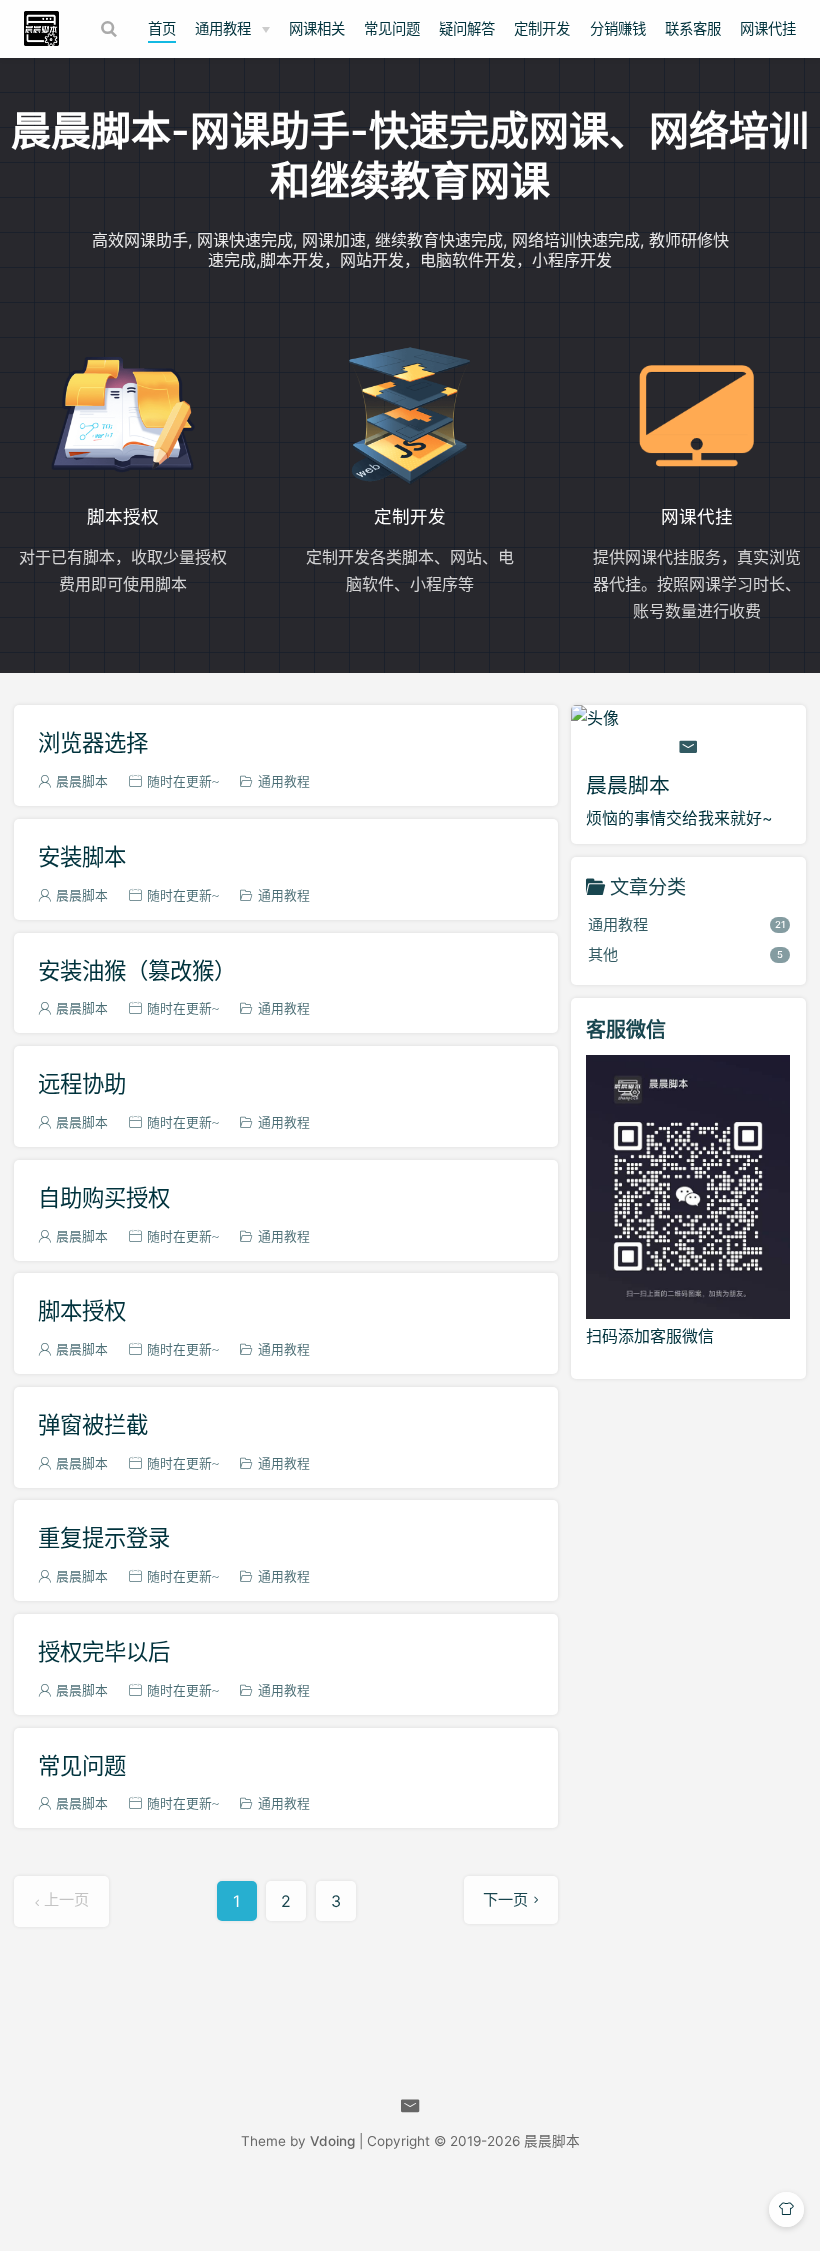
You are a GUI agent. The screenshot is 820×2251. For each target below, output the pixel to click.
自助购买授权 (104, 1197)
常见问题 (392, 28)
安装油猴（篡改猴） (137, 970)
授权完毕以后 (104, 1651)
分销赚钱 (618, 28)
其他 (686, 954)
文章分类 (648, 886)
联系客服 (693, 28)
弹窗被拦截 (93, 1424)
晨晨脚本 (552, 2141)
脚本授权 (82, 1310)
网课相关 (317, 28)
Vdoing (332, 2141)
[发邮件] (688, 746)
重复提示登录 (104, 1537)
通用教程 (223, 28)
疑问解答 (467, 28)
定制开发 (542, 28)
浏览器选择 (93, 742)
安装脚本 (82, 856)
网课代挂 (768, 28)
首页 (162, 28)
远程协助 (82, 1083)
